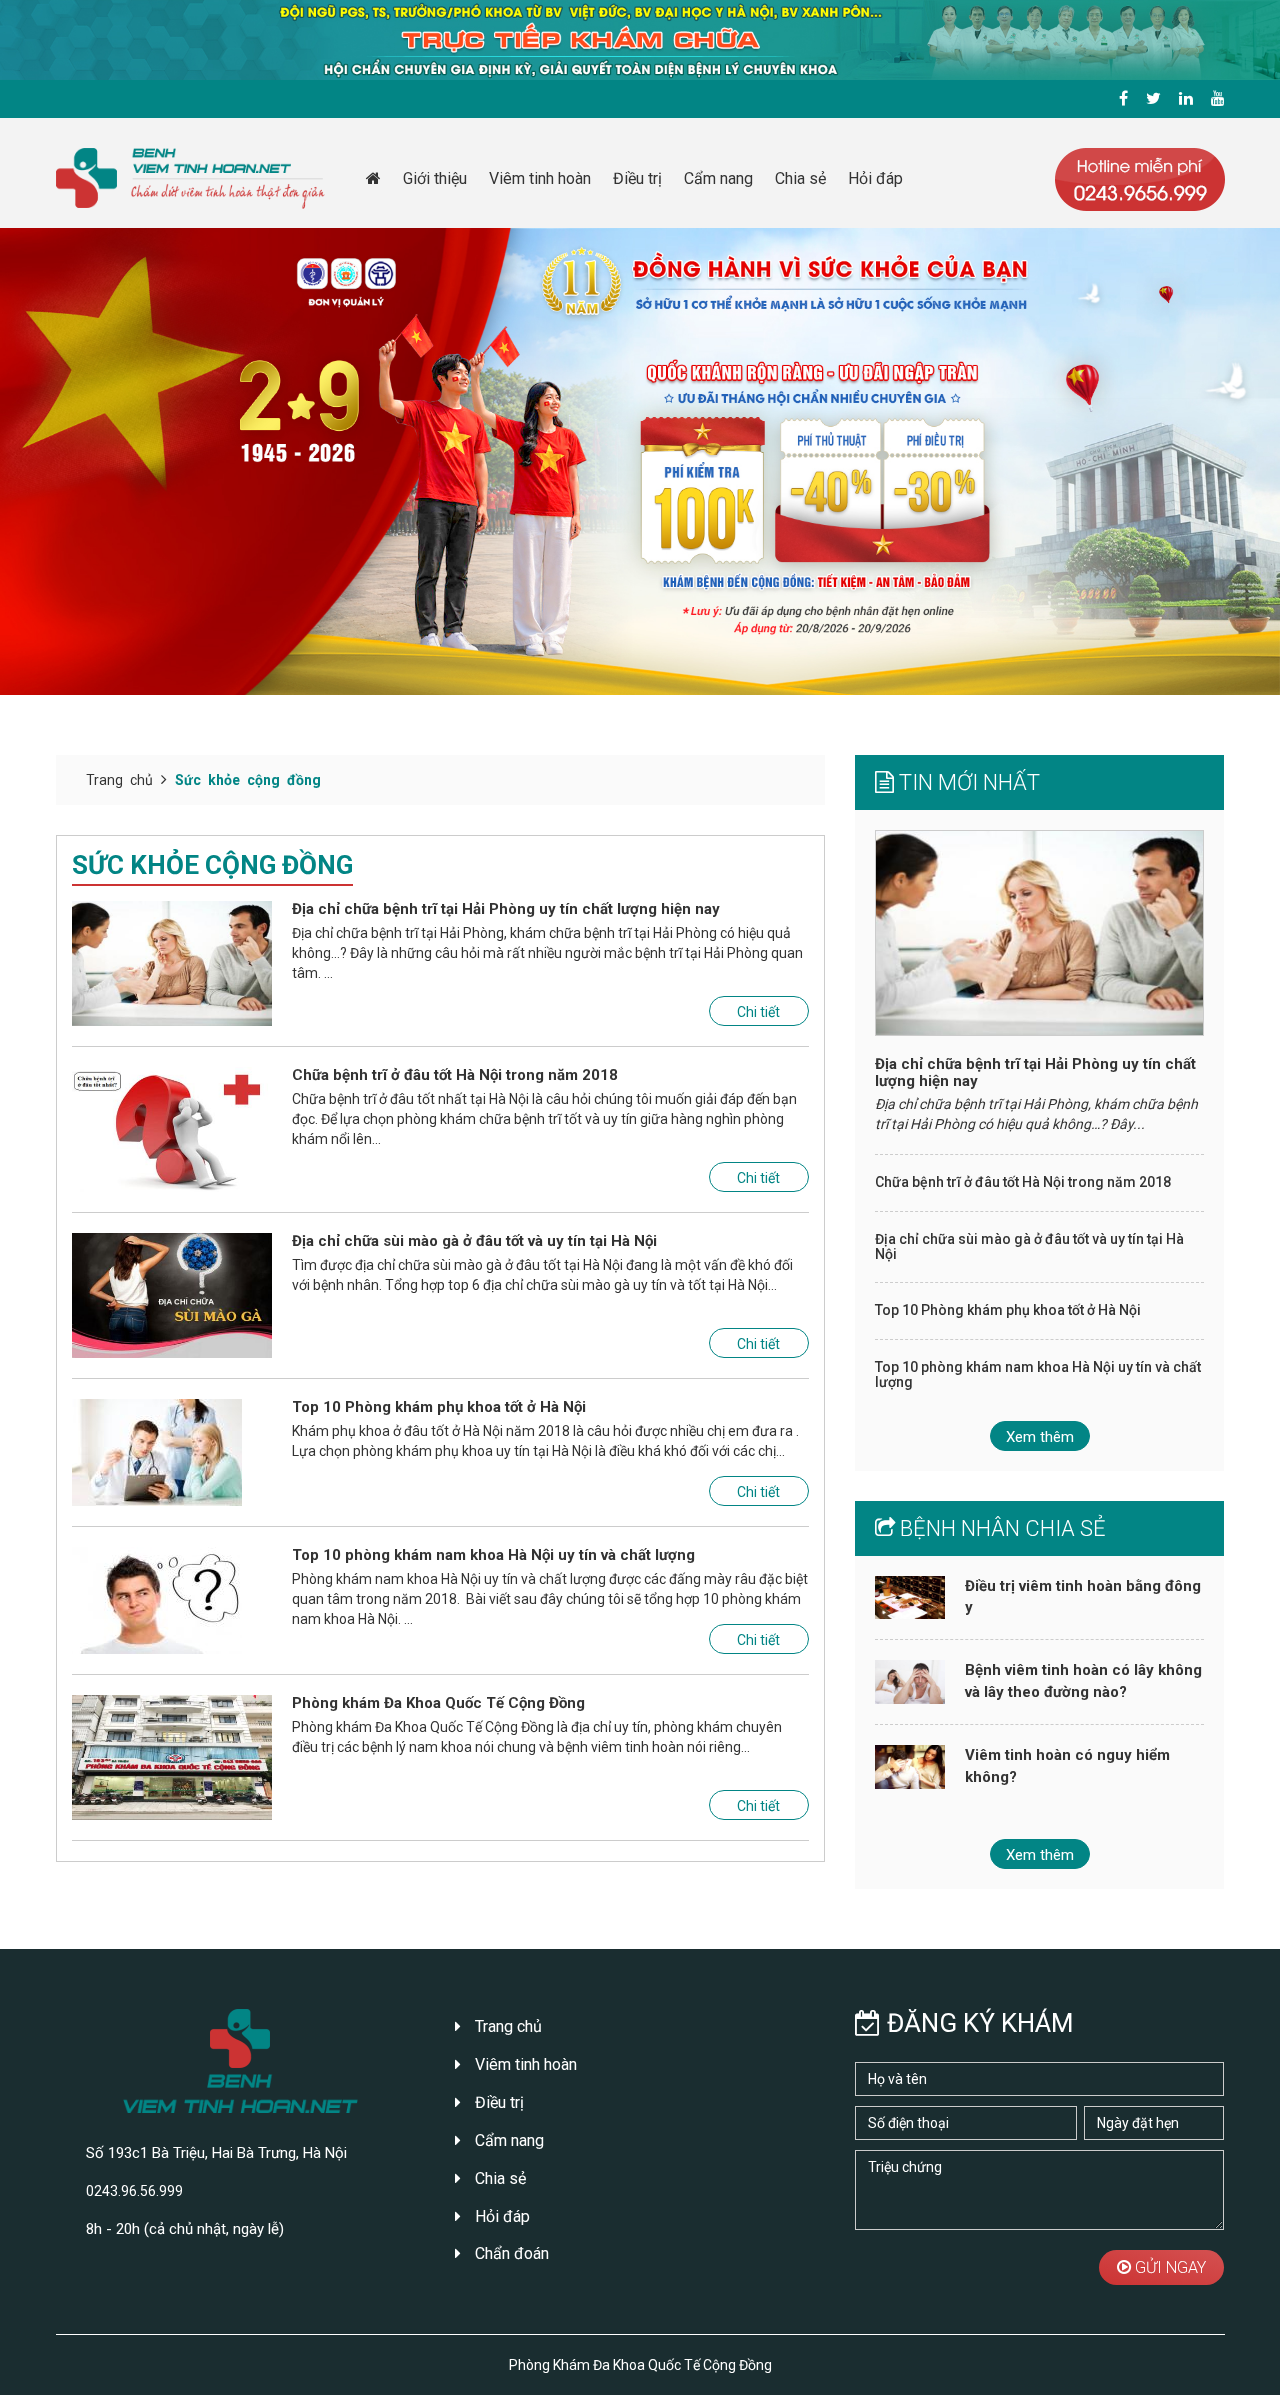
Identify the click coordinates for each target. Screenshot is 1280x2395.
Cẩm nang (718, 178)
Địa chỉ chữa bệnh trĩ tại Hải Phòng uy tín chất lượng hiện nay (506, 909)
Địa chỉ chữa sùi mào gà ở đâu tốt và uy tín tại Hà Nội (474, 1241)
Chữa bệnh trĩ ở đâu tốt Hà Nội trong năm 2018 (455, 1075)
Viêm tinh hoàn (540, 178)
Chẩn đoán (510, 2253)
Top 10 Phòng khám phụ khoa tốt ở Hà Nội (439, 1407)
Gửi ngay (1168, 2267)
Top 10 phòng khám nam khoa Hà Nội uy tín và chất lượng (493, 1555)
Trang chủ (119, 780)
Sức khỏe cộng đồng (248, 780)
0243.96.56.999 (134, 2191)
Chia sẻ (800, 178)
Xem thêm (1040, 1437)
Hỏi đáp (875, 178)
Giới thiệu (435, 178)
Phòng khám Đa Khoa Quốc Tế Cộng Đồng (438, 1703)
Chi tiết (758, 1012)
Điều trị (637, 178)
